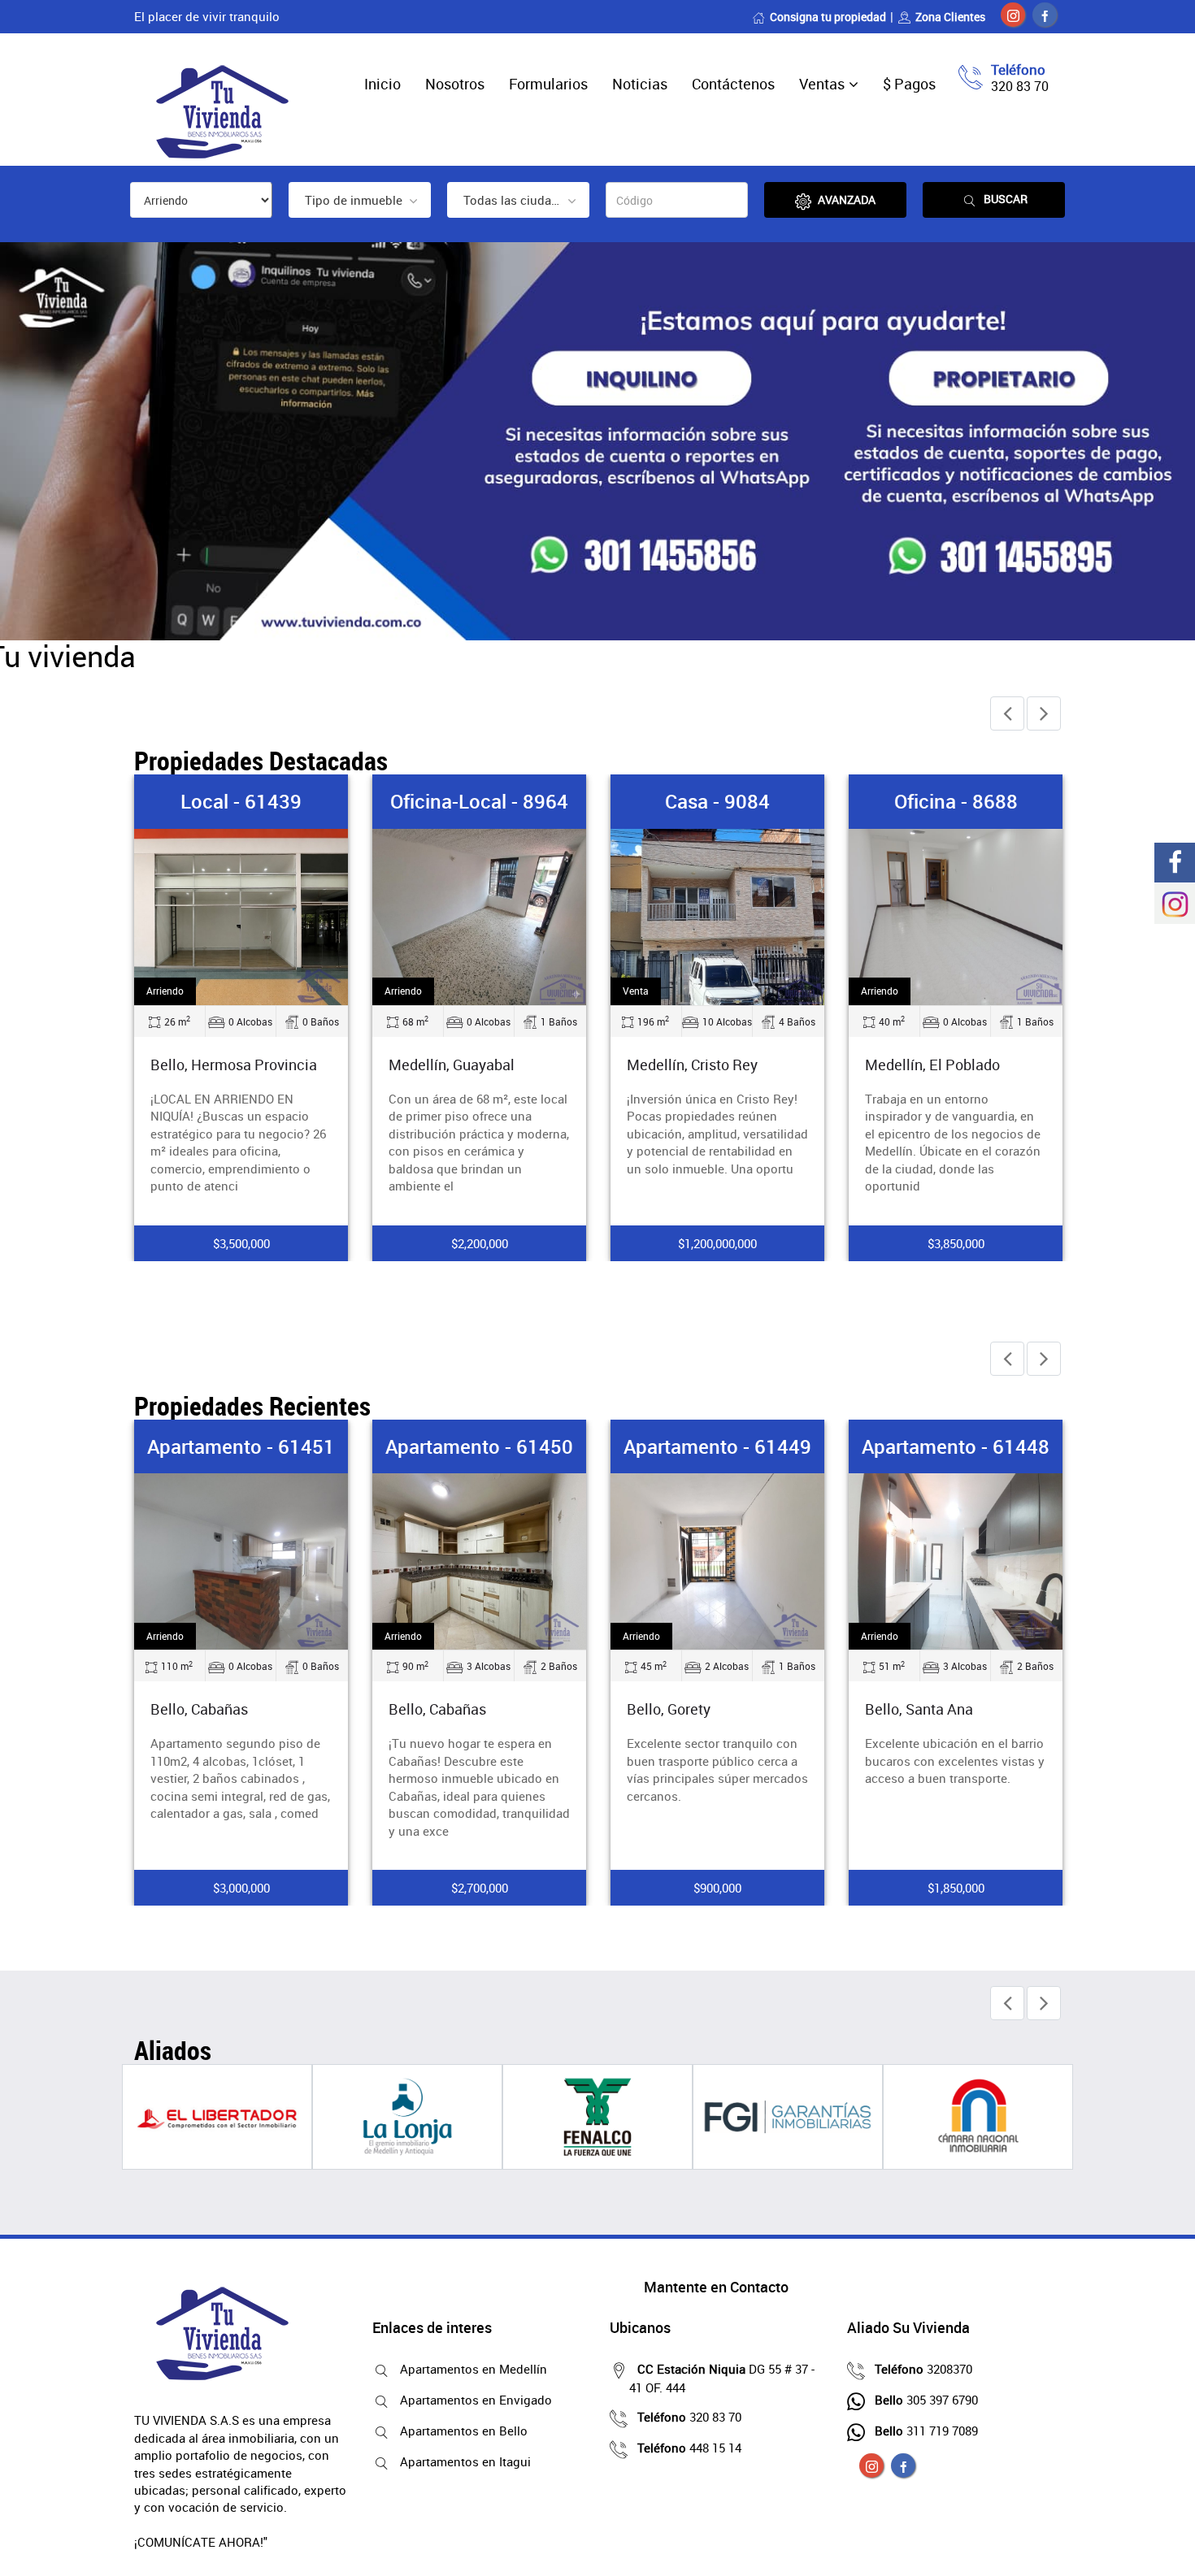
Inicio (382, 84)
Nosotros (455, 84)
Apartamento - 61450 (479, 1446)
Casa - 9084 (717, 801)
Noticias (640, 84)
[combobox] (360, 200)
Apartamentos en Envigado (476, 2400)
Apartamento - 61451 (241, 1446)
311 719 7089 (926, 2431)
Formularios (548, 84)
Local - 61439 (241, 801)
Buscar (1006, 199)
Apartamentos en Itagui (465, 2461)
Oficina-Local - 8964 (479, 801)
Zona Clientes (950, 17)
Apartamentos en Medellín (474, 2369)
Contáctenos (733, 84)
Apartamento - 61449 (717, 1446)
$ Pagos (909, 84)
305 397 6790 (926, 2400)
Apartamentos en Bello (464, 2431)
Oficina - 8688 (956, 801)
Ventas (822, 84)
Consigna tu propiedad (828, 17)
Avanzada (847, 199)
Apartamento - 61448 (956, 1446)
